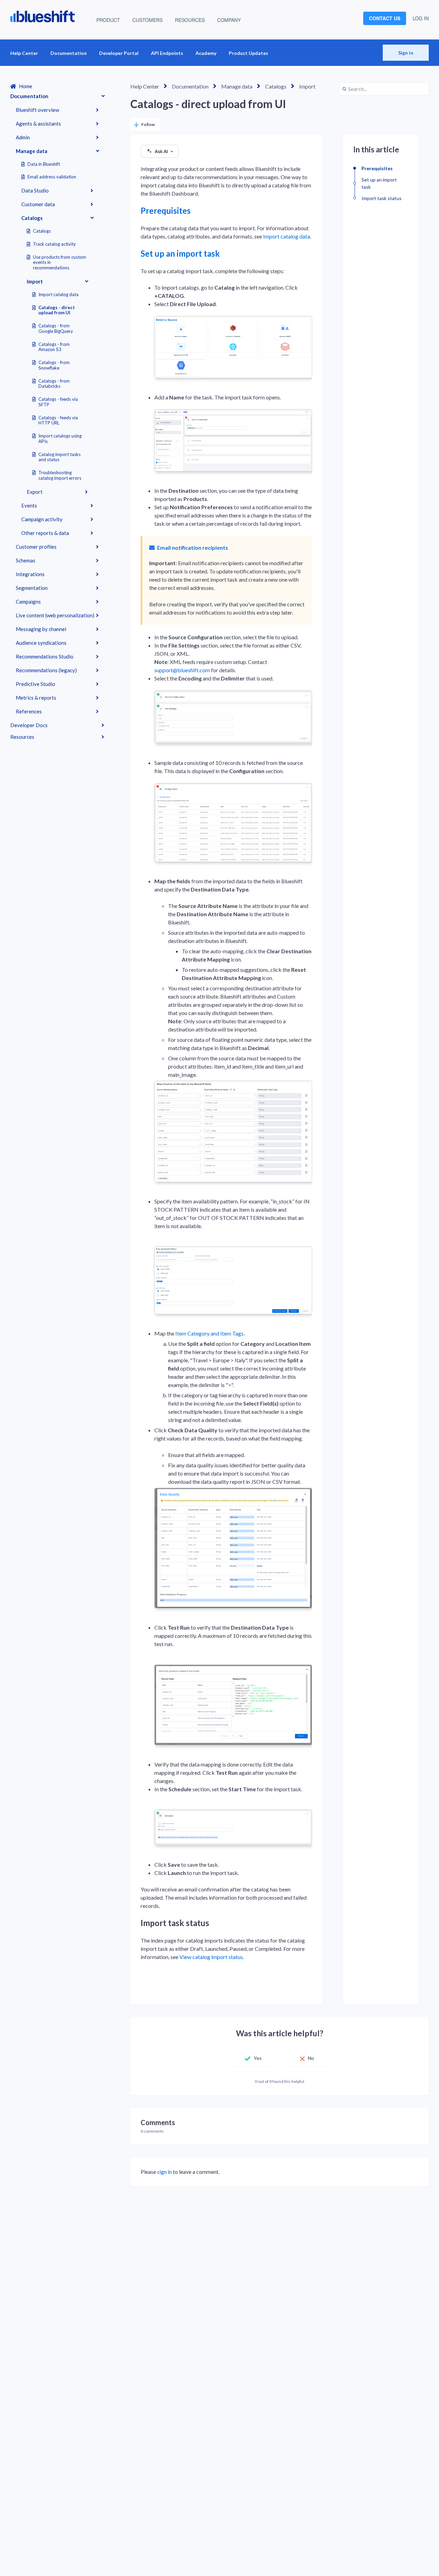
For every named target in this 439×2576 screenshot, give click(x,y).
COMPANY (229, 20)
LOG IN (421, 18)
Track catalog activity (54, 244)
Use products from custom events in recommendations (60, 263)
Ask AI (161, 151)
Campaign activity (42, 519)
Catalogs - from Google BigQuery (56, 328)
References (29, 711)
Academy (206, 53)
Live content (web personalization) (55, 615)
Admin (23, 137)
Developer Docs (29, 725)
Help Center (24, 53)
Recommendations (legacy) (46, 670)
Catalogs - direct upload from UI (57, 310)
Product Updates (248, 53)
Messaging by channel (41, 629)
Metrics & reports (36, 698)
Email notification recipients (192, 547)
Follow (148, 124)
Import (35, 281)
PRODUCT (108, 20)
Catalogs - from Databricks (54, 384)
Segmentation (32, 588)
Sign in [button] (406, 53)
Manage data (32, 151)
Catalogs (32, 218)
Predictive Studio (35, 684)
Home (26, 86)
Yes (258, 2058)
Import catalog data (58, 294)
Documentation (69, 53)
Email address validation (52, 177)
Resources (22, 737)
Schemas (26, 560)
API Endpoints (167, 53)
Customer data (38, 204)
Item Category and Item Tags (209, 1333)
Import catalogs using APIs (60, 439)
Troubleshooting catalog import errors (60, 475)
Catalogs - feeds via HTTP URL (58, 420)
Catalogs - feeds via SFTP (58, 402)
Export (35, 492)
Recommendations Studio (45, 656)
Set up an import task (180, 253)
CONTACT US (385, 18)
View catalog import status (211, 1957)
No (311, 2058)
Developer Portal (119, 53)
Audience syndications (41, 643)
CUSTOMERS (147, 20)
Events (29, 505)
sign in (164, 2172)
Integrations (30, 574)
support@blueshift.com (182, 670)
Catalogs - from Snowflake (54, 365)
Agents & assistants (38, 124)
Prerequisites (166, 211)
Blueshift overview (37, 110)
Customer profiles (36, 547)
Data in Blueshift (44, 164)
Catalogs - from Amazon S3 (54, 347)
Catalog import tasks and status (60, 457)
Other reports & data (45, 533)
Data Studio (35, 190)
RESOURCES (190, 20)
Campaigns (28, 602)
